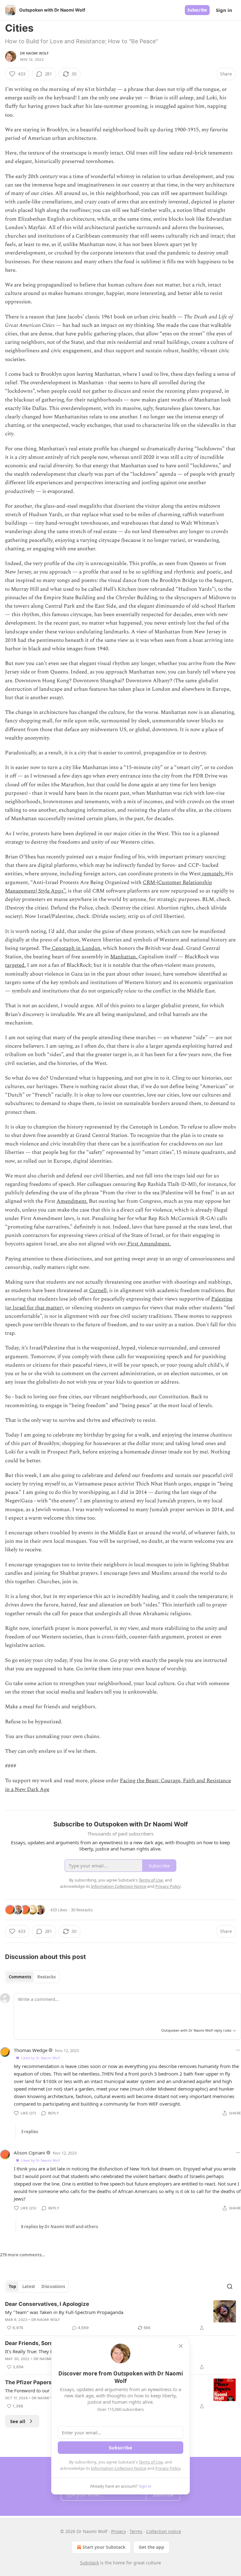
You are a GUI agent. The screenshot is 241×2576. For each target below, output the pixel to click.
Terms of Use (151, 2462)
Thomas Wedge (31, 2050)
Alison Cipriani (29, 2153)
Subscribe (197, 10)
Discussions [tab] (53, 2286)
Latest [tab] (29, 2286)
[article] (120, 2316)
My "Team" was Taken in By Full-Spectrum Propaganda (64, 2312)
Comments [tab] (20, 1977)
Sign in (224, 10)
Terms (136, 2531)
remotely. (213, 874)
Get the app (151, 2547)
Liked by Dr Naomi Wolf (40, 2058)
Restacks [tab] (46, 1977)
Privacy (118, 2531)
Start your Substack (104, 2547)
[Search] (230, 2286)
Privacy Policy (168, 2468)
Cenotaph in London (75, 948)
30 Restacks (82, 1910)
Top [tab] (12, 2286)
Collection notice (164, 2531)
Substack (89, 2563)
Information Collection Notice (119, 2468)
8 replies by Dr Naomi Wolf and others (59, 2227)
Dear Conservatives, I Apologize (47, 2304)
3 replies (29, 2132)
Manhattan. (124, 957)
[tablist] (32, 1977)
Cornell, (99, 1291)
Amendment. (72, 1201)
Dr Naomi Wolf (35, 53)
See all (18, 2421)
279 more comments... (23, 2255)
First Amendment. (148, 1244)
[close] (181, 2346)
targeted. (15, 965)
